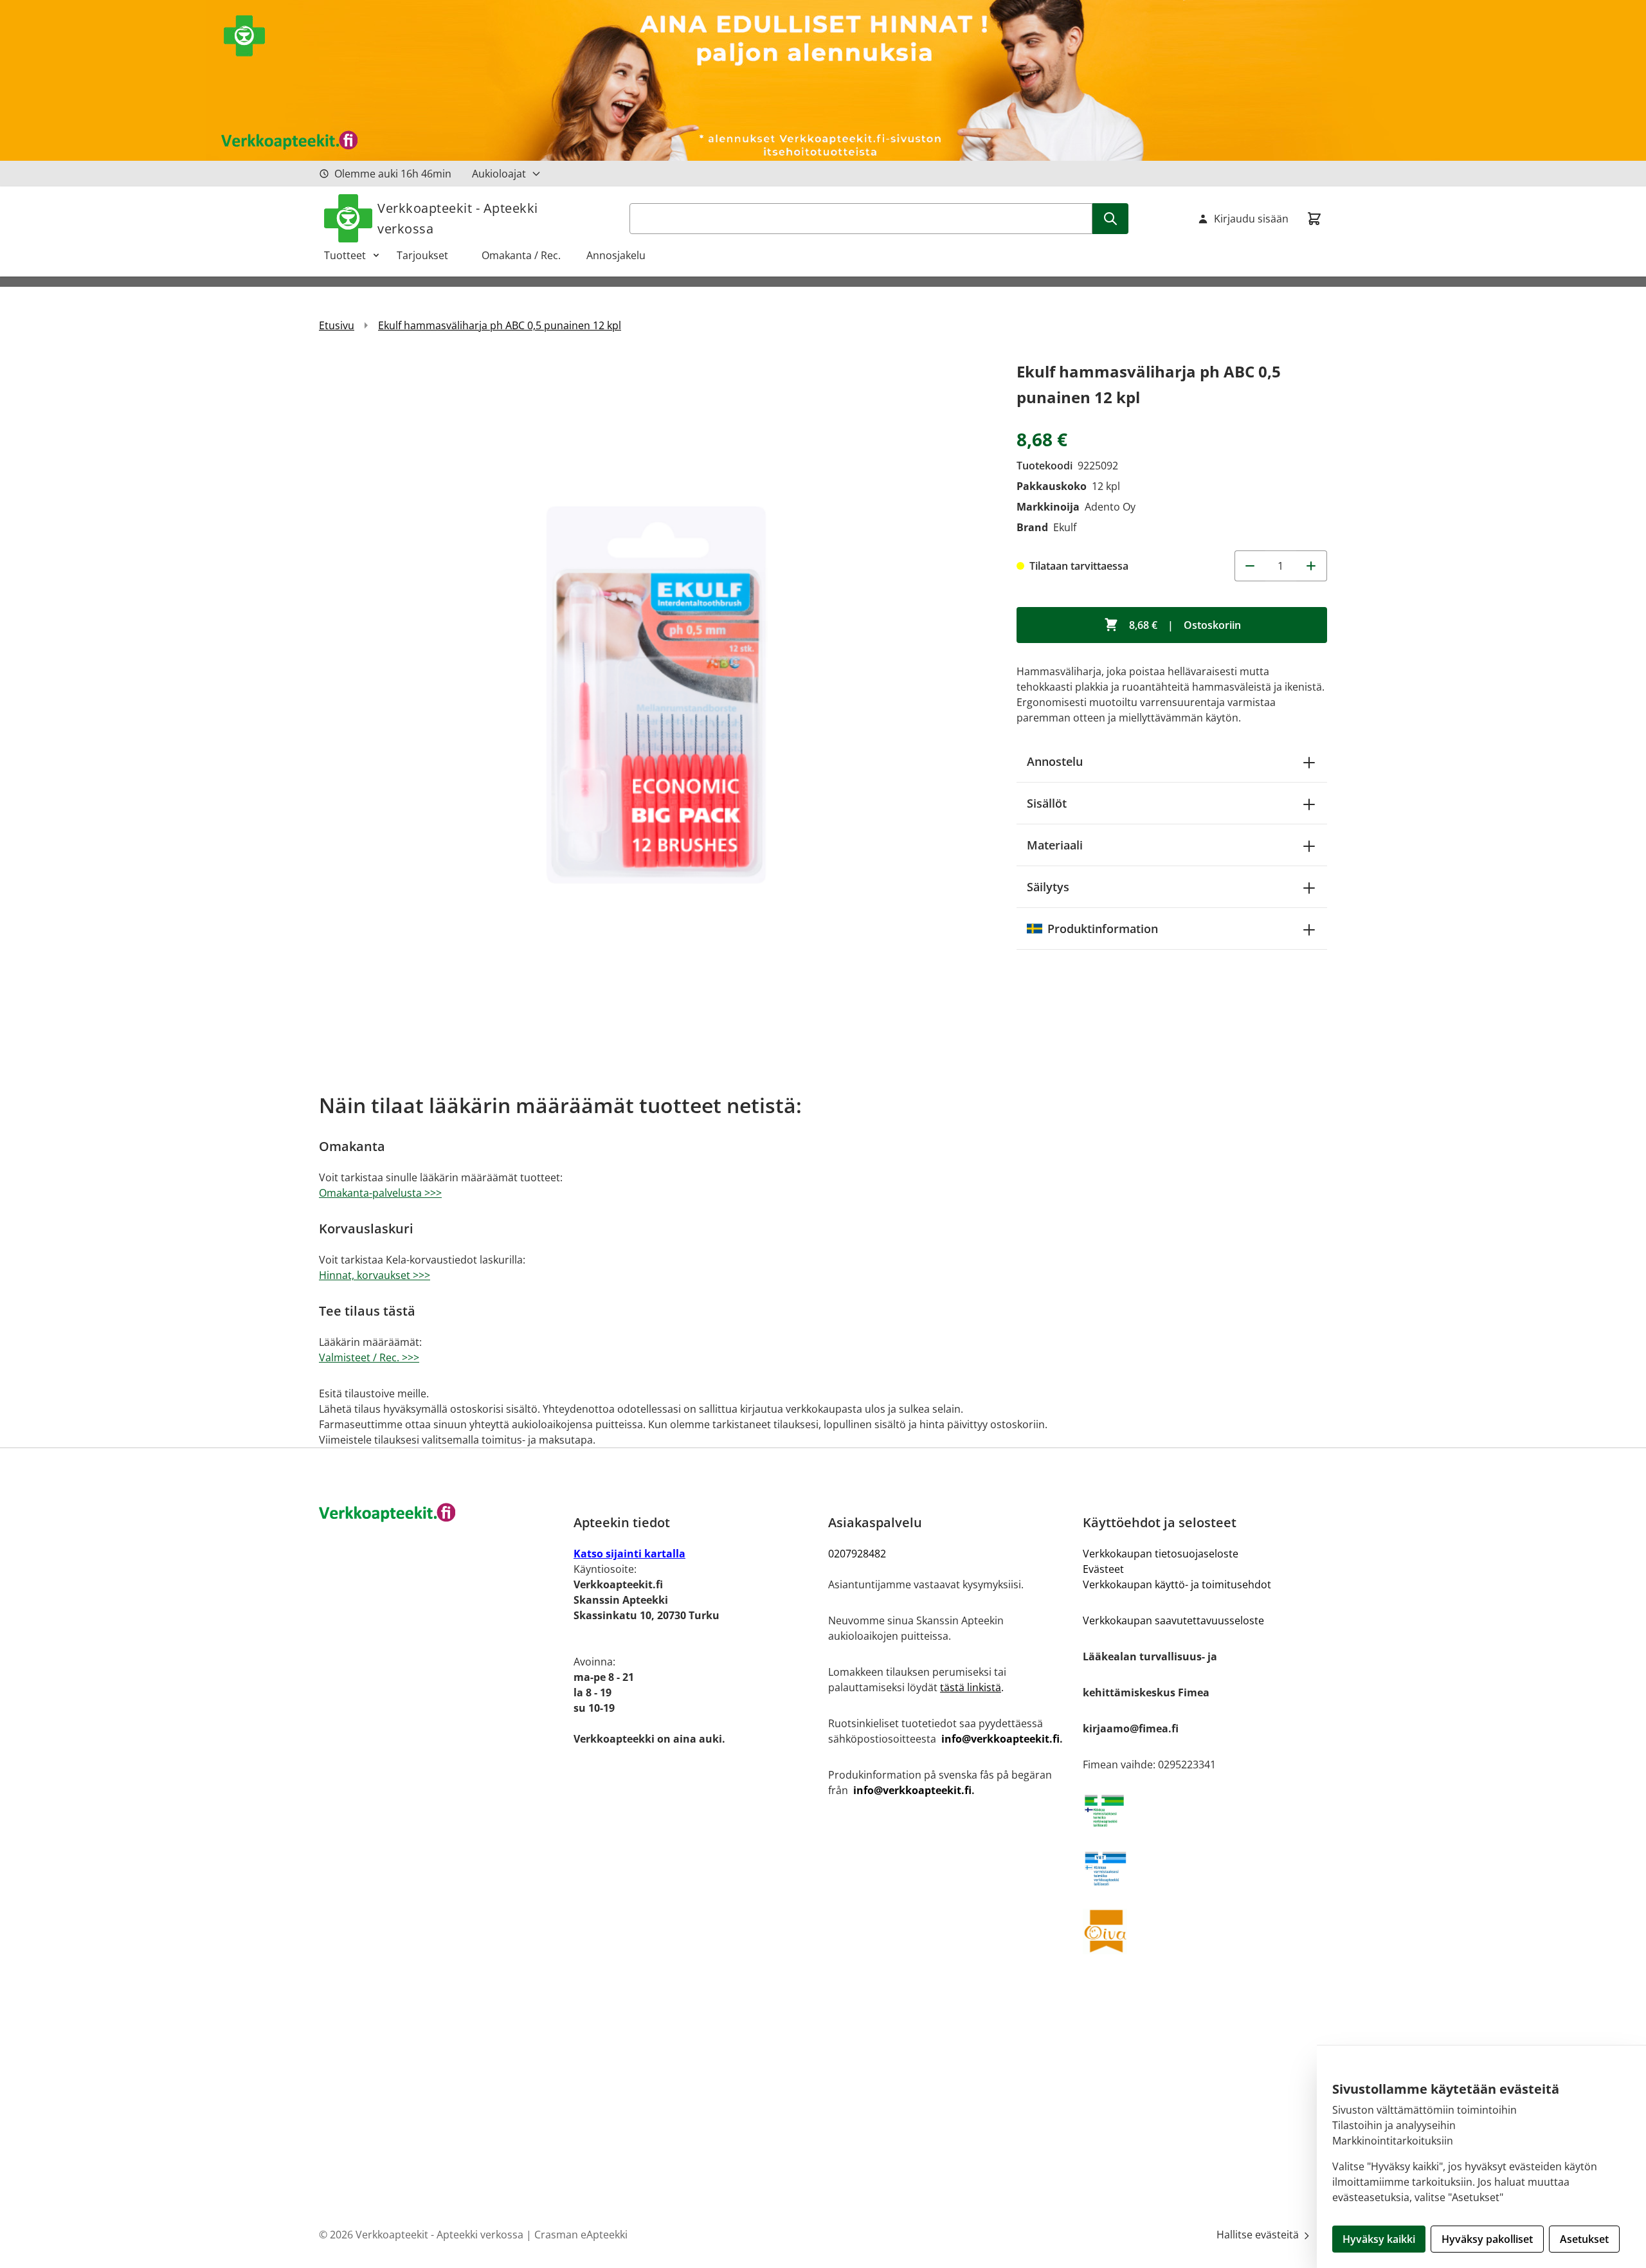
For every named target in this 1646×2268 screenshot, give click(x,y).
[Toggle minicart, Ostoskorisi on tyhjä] (1314, 219)
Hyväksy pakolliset (1487, 2239)
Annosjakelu (616, 255)
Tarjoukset (429, 255)
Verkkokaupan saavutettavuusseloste (1173, 1620)
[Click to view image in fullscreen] (655, 695)
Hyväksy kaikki (1379, 2239)
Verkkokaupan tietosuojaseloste (1161, 1554)
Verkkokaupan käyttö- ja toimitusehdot (1177, 1584)
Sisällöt (1047, 803)
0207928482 (857, 1554)
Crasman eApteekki (581, 2235)
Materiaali (1055, 845)
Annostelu (1055, 761)
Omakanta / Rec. (526, 255)
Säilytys (1048, 887)
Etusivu (337, 325)
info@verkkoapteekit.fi (1000, 1739)
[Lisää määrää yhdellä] (1312, 566)
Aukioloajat (499, 174)
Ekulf (1065, 527)
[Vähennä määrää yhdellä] (1250, 566)
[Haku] (1110, 219)
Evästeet (1103, 1569)
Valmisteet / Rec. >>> (369, 1357)
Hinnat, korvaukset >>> (375, 1275)
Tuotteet (345, 255)
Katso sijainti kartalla (629, 1554)
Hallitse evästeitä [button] (1259, 2235)
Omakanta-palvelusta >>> (380, 1193)
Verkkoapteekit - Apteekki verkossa (458, 218)
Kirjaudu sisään (1251, 219)
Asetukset (1584, 2239)
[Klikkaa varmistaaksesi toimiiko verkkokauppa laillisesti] (1205, 1811)
